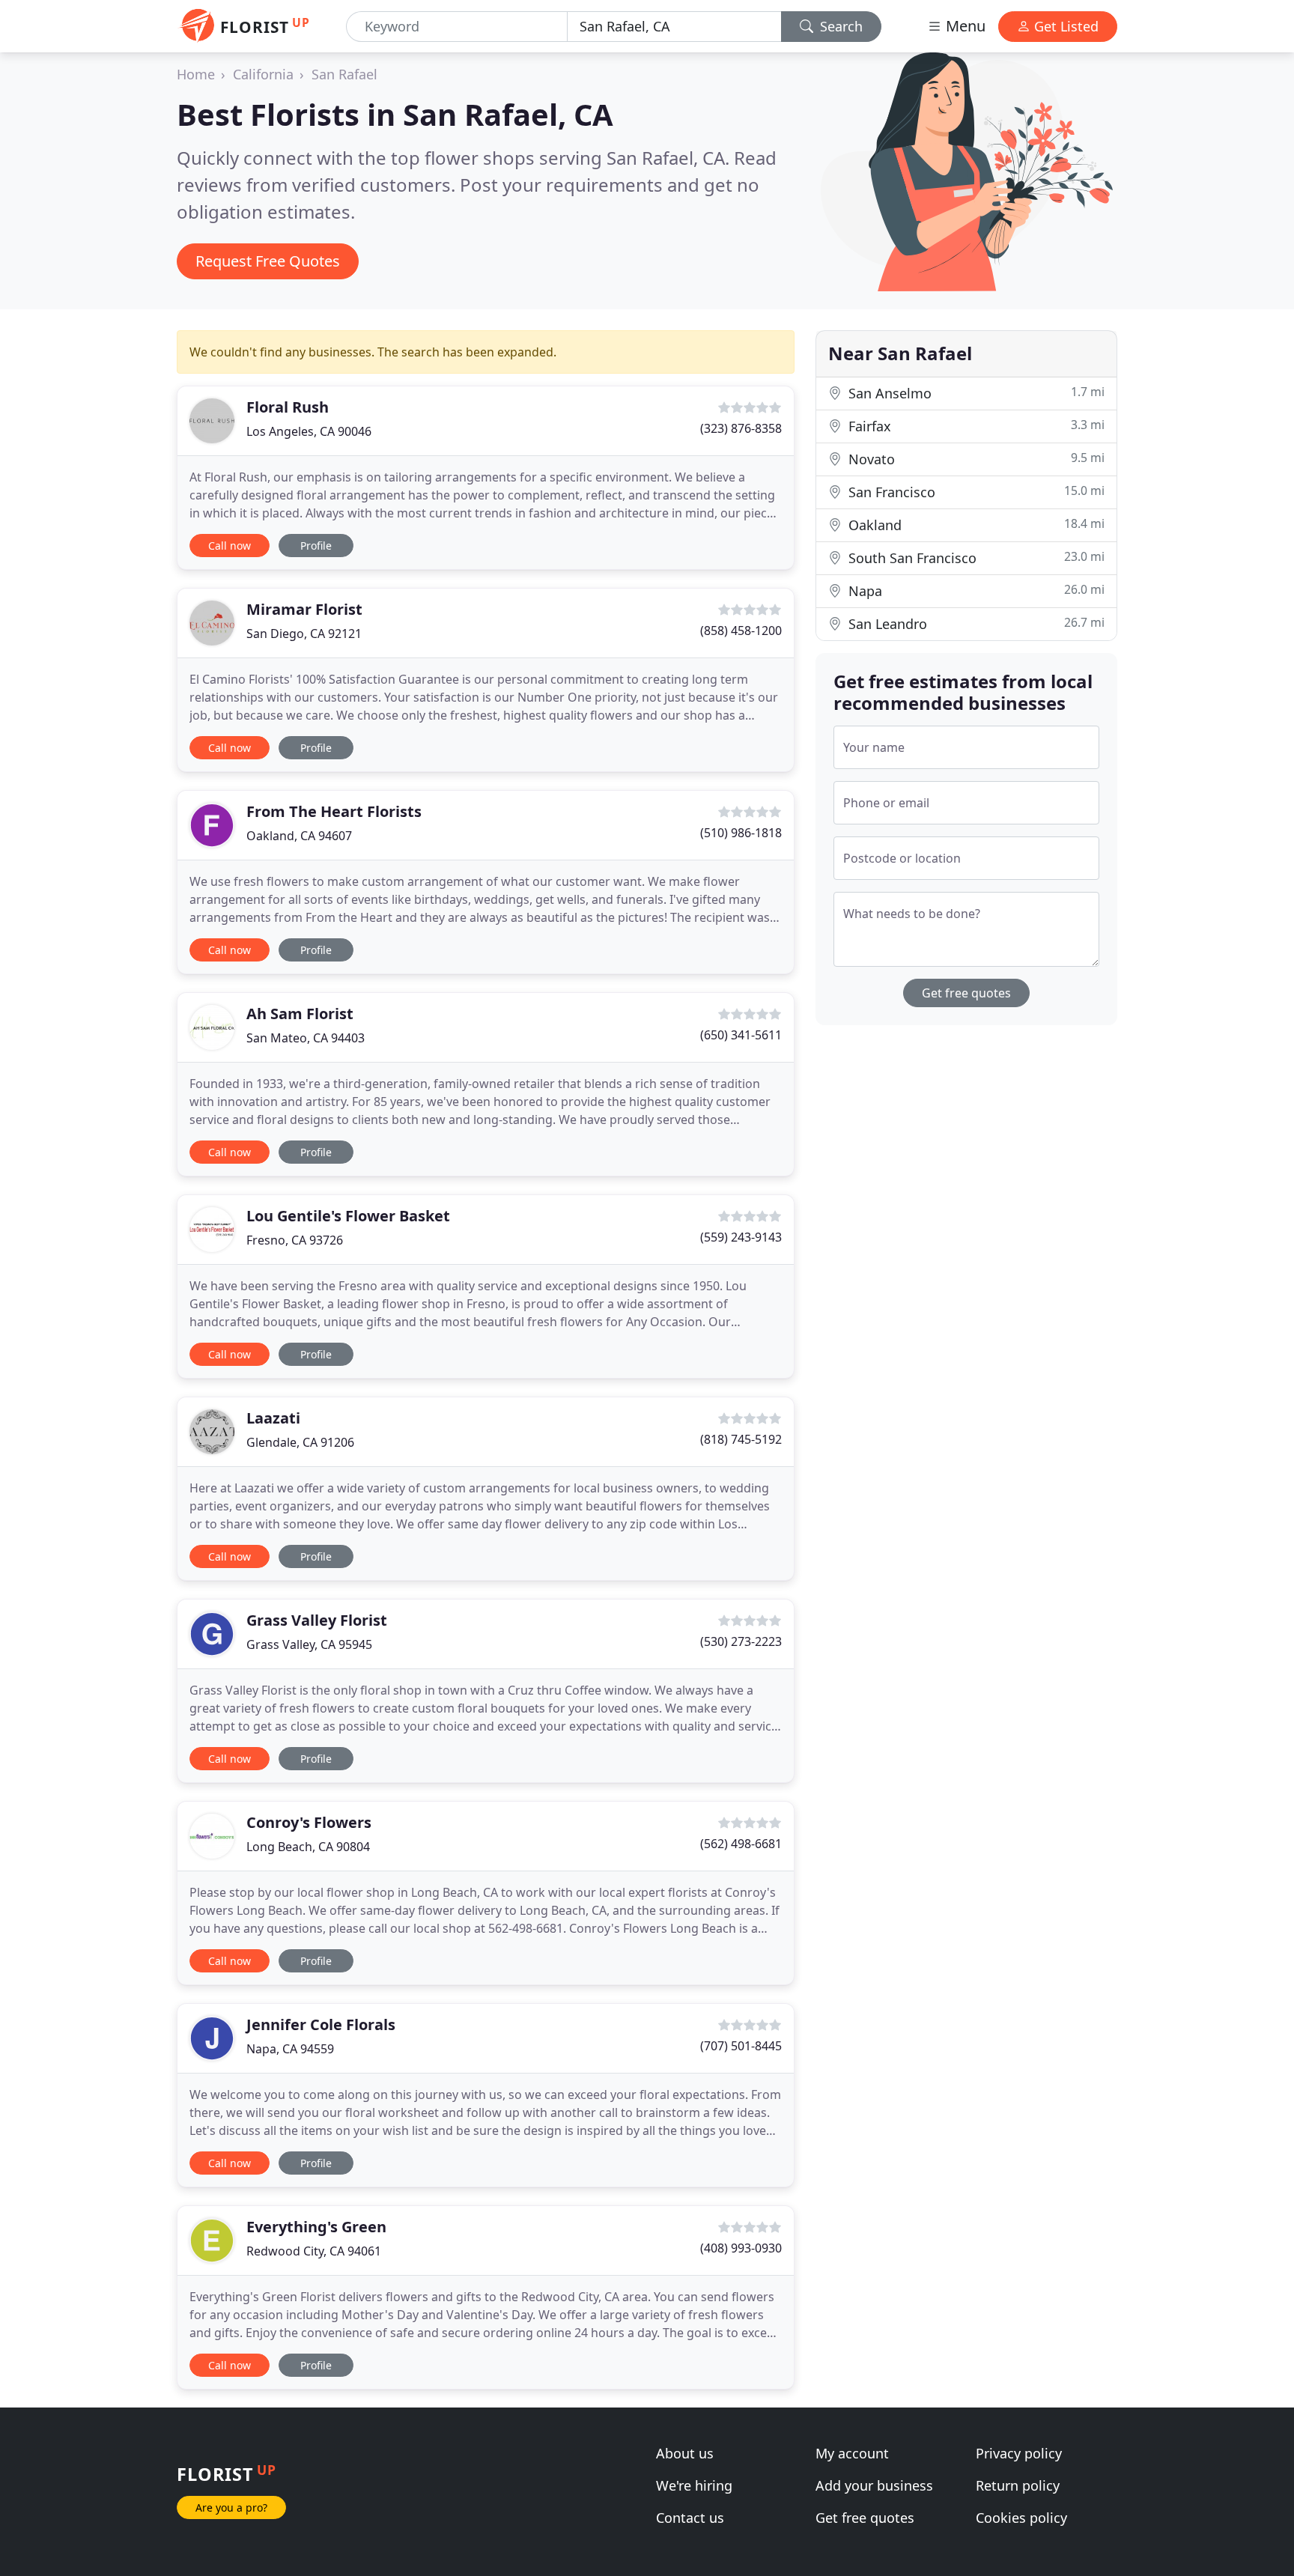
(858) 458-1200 (741, 631)
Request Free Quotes (268, 261)
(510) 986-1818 (741, 833)
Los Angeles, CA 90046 (309, 431)
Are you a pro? (231, 2507)
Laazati (273, 1418)
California (263, 74)
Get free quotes (966, 993)
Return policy (1018, 2485)
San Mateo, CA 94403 (306, 1038)
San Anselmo (975, 393)
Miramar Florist (304, 609)
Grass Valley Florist (317, 1620)
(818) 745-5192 (741, 1439)
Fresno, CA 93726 (295, 1240)
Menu (964, 26)
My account (852, 2453)
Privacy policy (1019, 2453)
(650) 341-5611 (741, 1035)
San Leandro (975, 623)
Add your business (874, 2485)
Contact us (690, 2518)
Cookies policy (1021, 2518)
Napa (975, 590)
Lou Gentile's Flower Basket (348, 1216)
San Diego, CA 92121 (304, 634)
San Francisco (975, 492)
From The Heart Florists (334, 811)
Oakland (975, 525)
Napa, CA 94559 (290, 2049)
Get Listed (1064, 26)
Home (196, 74)
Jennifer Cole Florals (321, 2024)
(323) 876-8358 (741, 428)
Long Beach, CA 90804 (308, 1847)
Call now (230, 546)
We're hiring (694, 2485)
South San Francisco (975, 558)
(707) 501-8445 (741, 2046)
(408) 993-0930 (741, 2248)
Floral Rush (288, 407)
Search (839, 26)
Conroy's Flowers (309, 1822)
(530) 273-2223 (741, 1641)
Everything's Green (316, 2227)
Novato (975, 459)
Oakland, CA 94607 (299, 836)
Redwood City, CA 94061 (314, 2251)
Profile (316, 546)
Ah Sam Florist (300, 1014)
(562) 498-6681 (741, 1844)
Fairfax (975, 426)
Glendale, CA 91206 (300, 1442)
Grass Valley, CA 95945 (309, 1644)
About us (685, 2453)
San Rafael (344, 74)
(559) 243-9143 (741, 1237)
